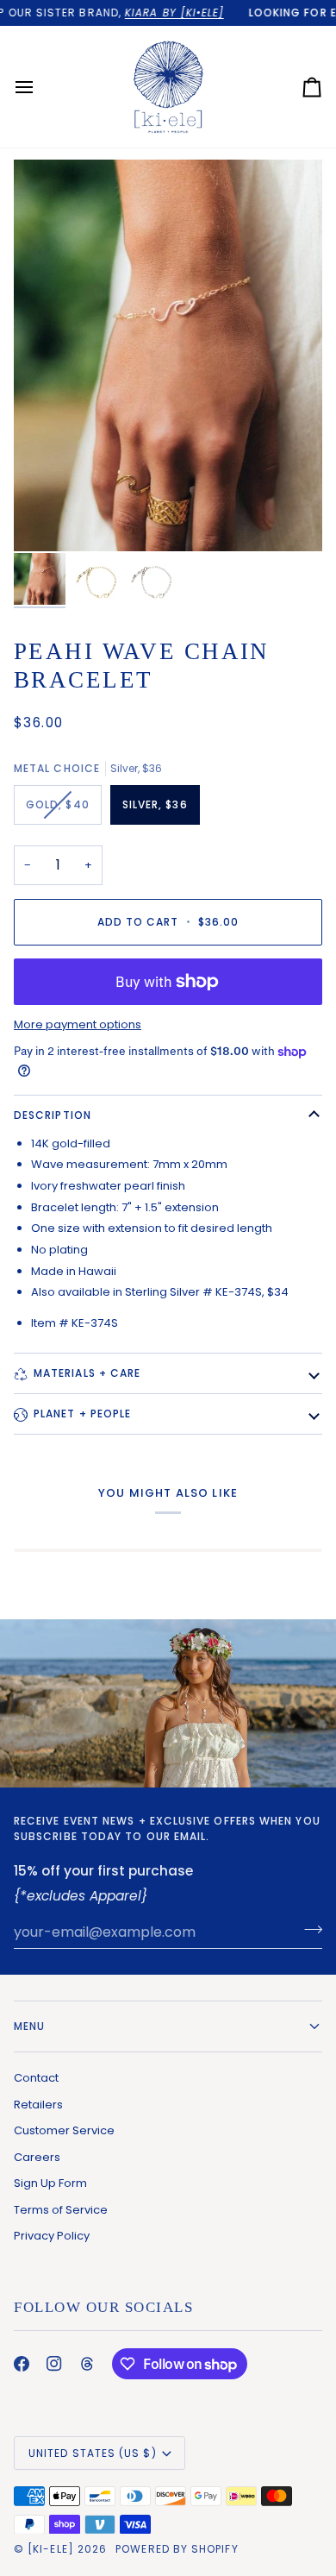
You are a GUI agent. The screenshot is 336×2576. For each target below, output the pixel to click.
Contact (36, 2078)
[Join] (308, 1930)
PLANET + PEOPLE (82, 1414)
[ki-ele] (51, 2549)
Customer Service (64, 2130)
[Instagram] (54, 2364)
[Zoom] (46, 519)
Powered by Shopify (177, 2549)
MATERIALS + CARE (87, 1373)
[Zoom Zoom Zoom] (168, 355)
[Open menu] (40, 87)
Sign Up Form (50, 2183)
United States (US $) (93, 2453)
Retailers (38, 2105)
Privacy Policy (52, 2236)
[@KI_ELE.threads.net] (87, 2364)
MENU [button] (29, 2026)
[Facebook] (22, 2364)
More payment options (78, 1024)
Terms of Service (61, 2210)
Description (53, 1115)
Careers (37, 2157)
